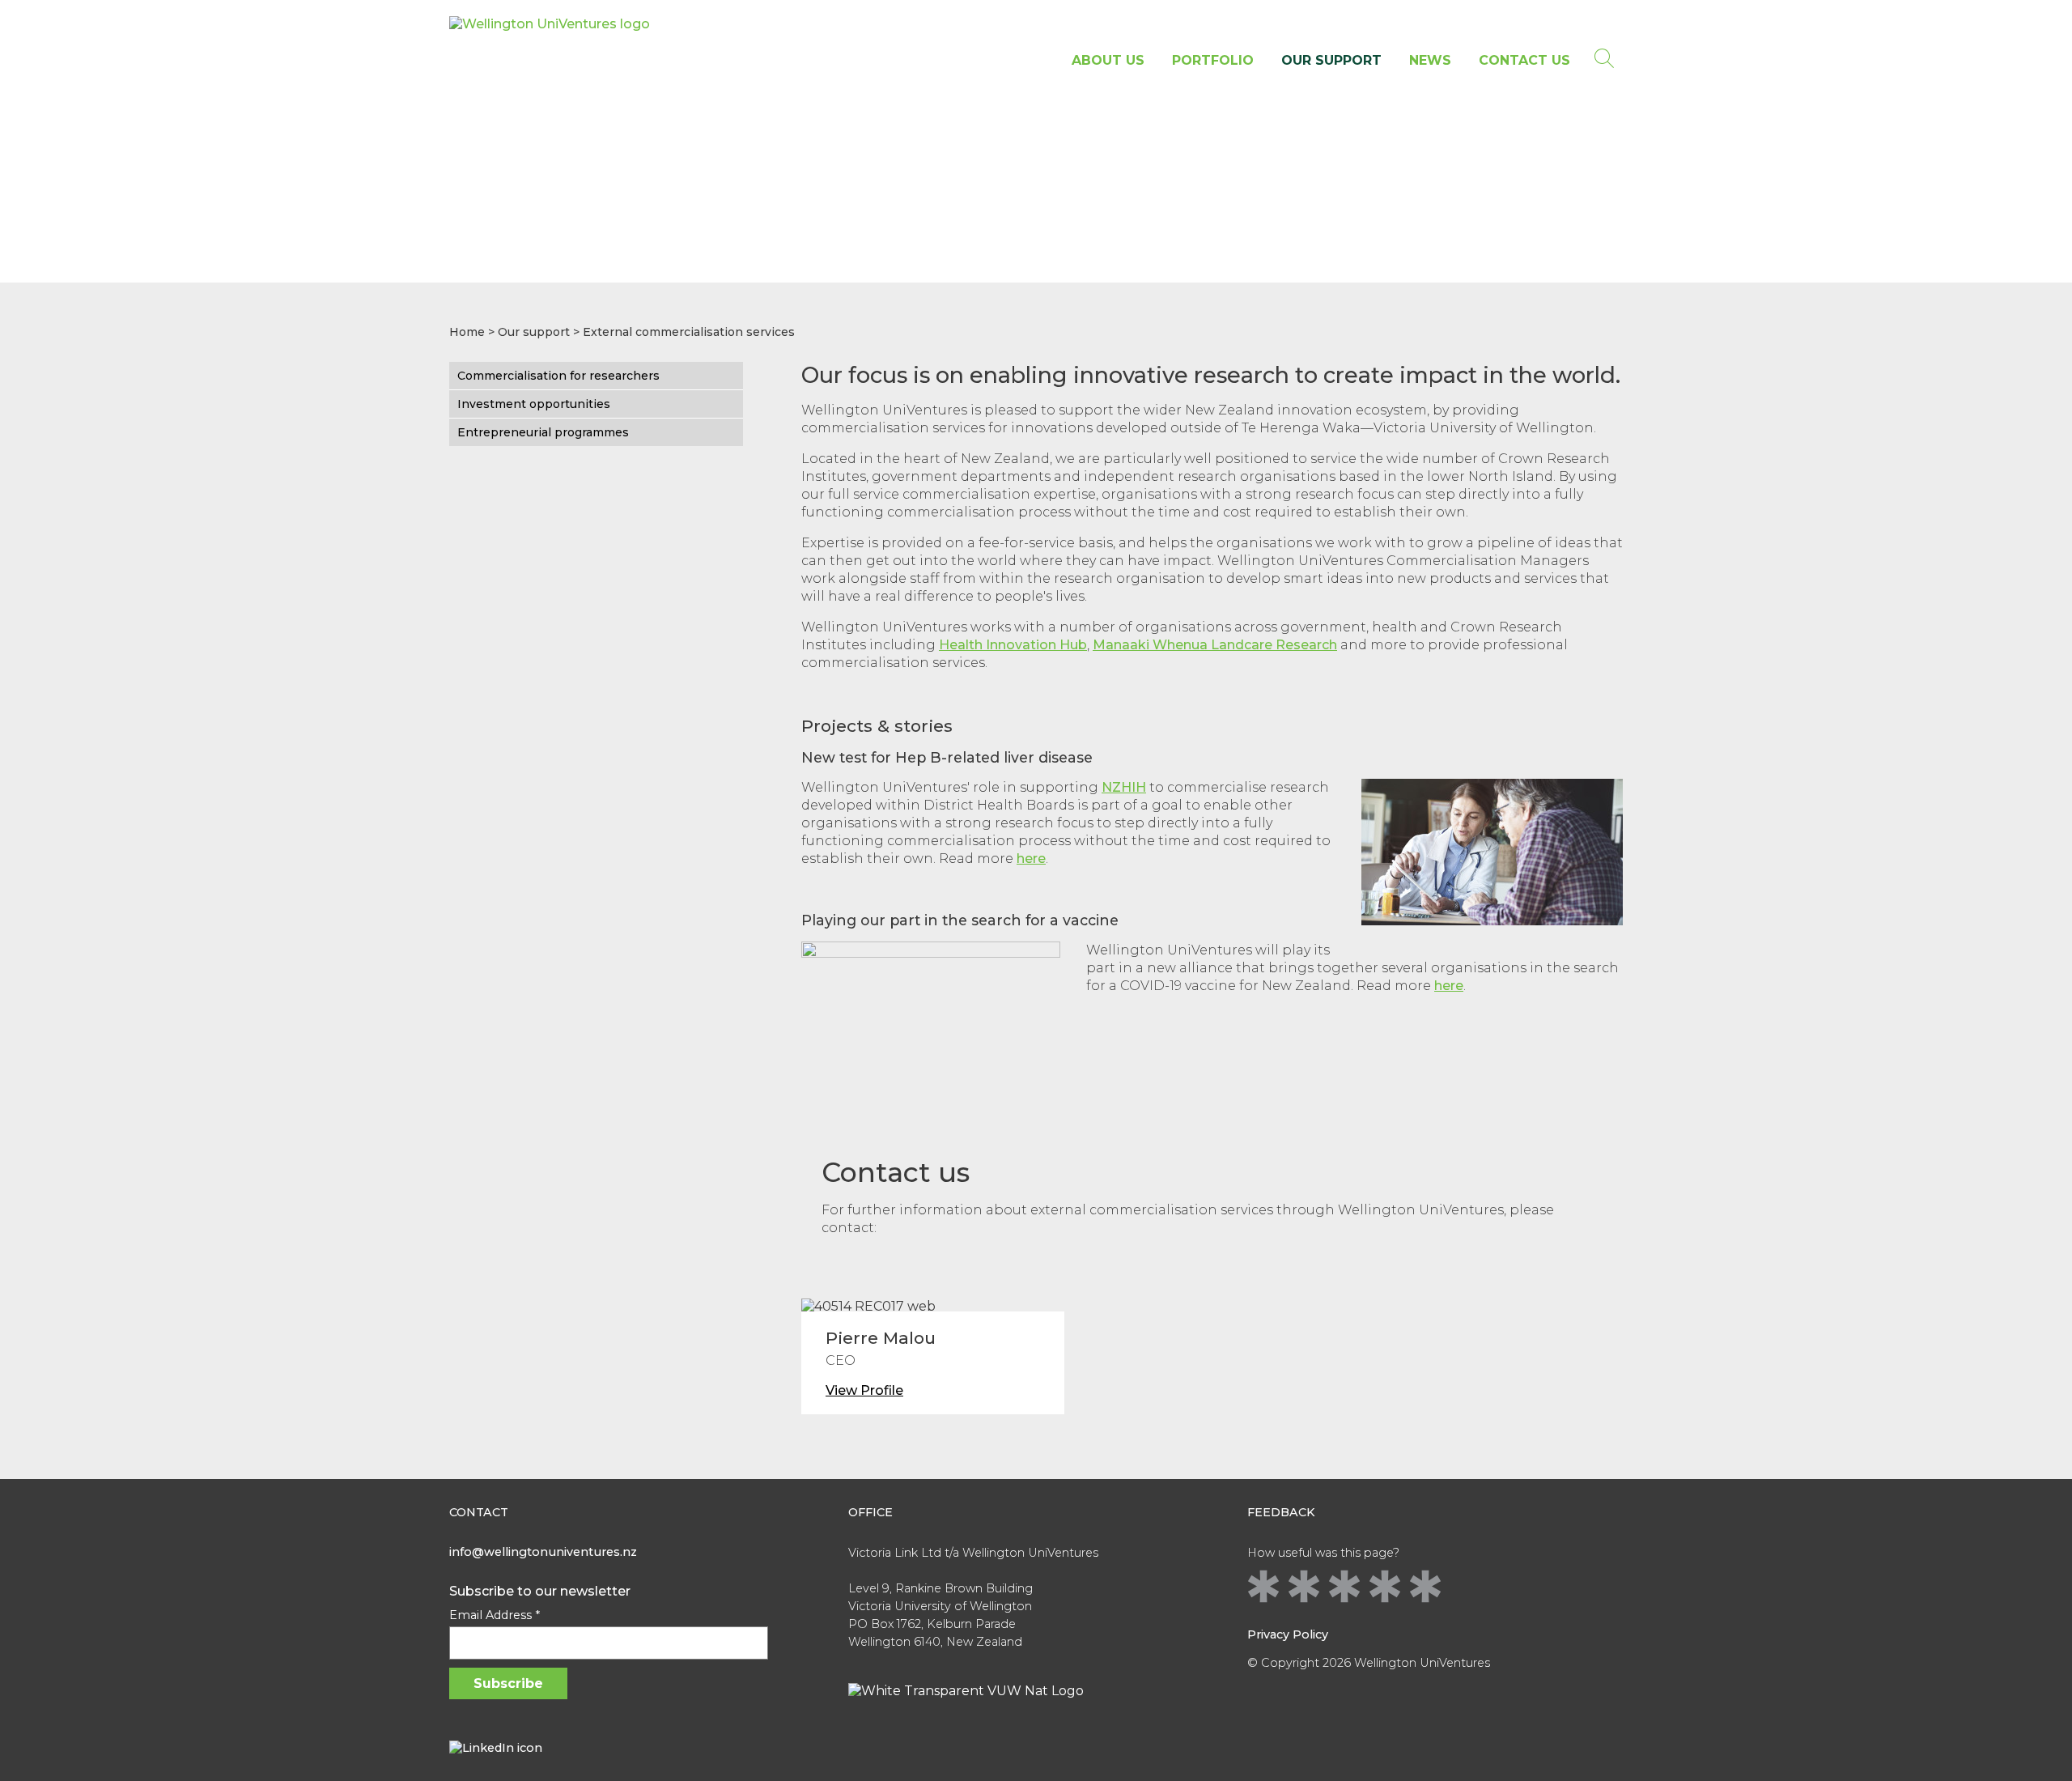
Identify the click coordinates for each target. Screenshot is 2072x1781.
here (1031, 859)
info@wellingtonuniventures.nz (543, 1552)
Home (467, 332)
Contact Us (1524, 60)
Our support (1331, 60)
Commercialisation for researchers (558, 376)
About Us (1108, 60)
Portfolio (1213, 60)
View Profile (864, 1390)
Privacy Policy (1288, 1634)
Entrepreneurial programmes (543, 432)
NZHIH (1124, 787)
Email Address (495, 1615)
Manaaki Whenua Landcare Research (1215, 645)
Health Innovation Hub (1013, 645)
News (1430, 60)
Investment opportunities (534, 404)
